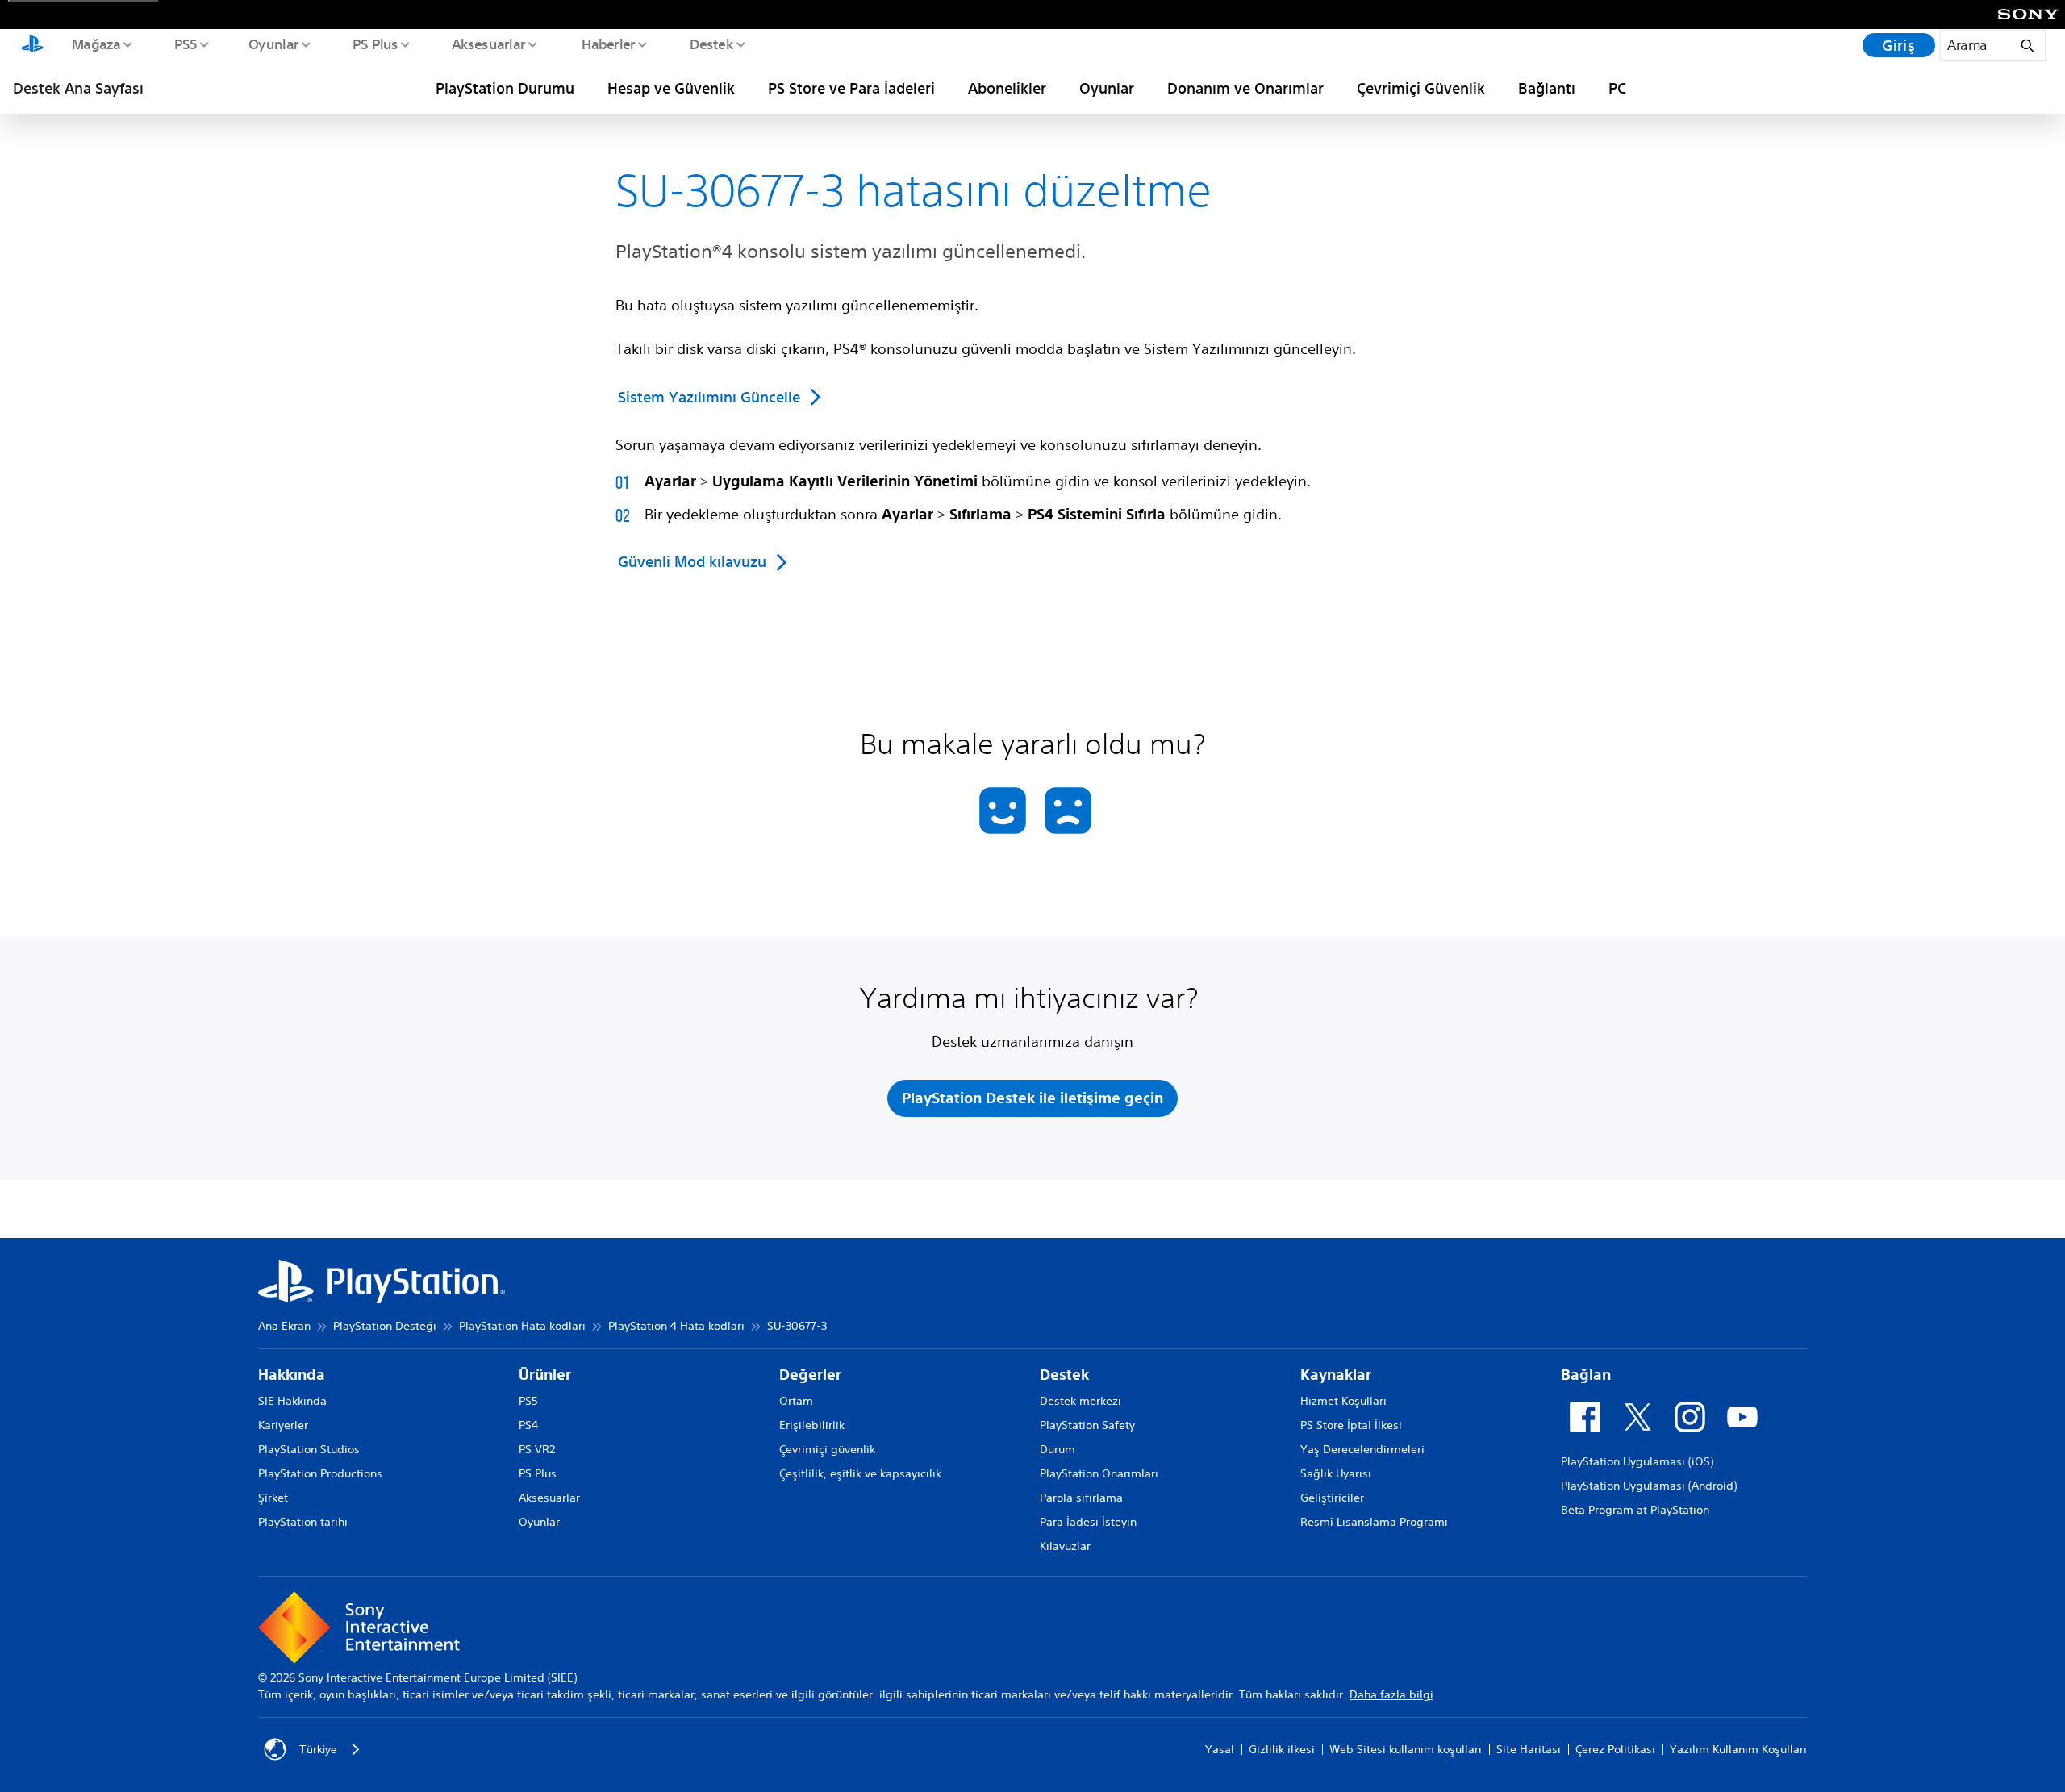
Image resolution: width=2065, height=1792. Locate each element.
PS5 (185, 44)
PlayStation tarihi (303, 1522)
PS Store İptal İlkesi (1351, 1425)
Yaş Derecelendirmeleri (1362, 1449)
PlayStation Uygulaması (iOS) (1637, 1461)
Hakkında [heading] (292, 1375)
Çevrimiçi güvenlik (827, 1449)
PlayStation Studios (309, 1449)
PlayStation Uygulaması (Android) (1649, 1486)
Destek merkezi (1080, 1401)
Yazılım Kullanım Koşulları (1738, 1749)
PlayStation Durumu (505, 88)
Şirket (273, 1498)
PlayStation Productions (320, 1473)
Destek (711, 44)
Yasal (1220, 1749)
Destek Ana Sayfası (78, 88)
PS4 (528, 1425)
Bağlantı (1547, 88)
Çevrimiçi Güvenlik (1421, 88)
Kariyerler (283, 1425)
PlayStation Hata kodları (522, 1326)
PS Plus (375, 44)
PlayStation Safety (1087, 1425)
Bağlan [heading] (1586, 1375)
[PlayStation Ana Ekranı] (32, 45)
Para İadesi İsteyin (1088, 1522)
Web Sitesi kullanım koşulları (1406, 1749)
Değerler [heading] (810, 1375)
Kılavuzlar (1065, 1546)
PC (1617, 88)
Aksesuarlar (488, 44)
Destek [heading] (1064, 1375)
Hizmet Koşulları (1343, 1401)
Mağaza (96, 44)
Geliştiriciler (1332, 1498)
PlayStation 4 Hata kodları (676, 1326)
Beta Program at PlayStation (1635, 1510)
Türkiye (318, 1749)
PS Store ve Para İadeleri (851, 88)
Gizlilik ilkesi (1282, 1749)
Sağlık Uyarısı (1336, 1473)
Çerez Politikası (1615, 1749)
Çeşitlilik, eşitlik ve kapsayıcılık (860, 1473)
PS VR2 (537, 1449)
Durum (1058, 1449)
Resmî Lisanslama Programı (1374, 1522)
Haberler (608, 44)
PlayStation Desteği (385, 1326)
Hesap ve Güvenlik (671, 88)
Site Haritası (1529, 1749)
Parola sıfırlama (1081, 1498)
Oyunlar (273, 44)
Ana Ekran (284, 1326)
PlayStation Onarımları (1099, 1473)
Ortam (796, 1401)
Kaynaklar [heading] (1336, 1375)
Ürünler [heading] (545, 1375)
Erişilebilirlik (812, 1425)
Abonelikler (1007, 88)
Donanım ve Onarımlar (1245, 88)
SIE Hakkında (292, 1401)
